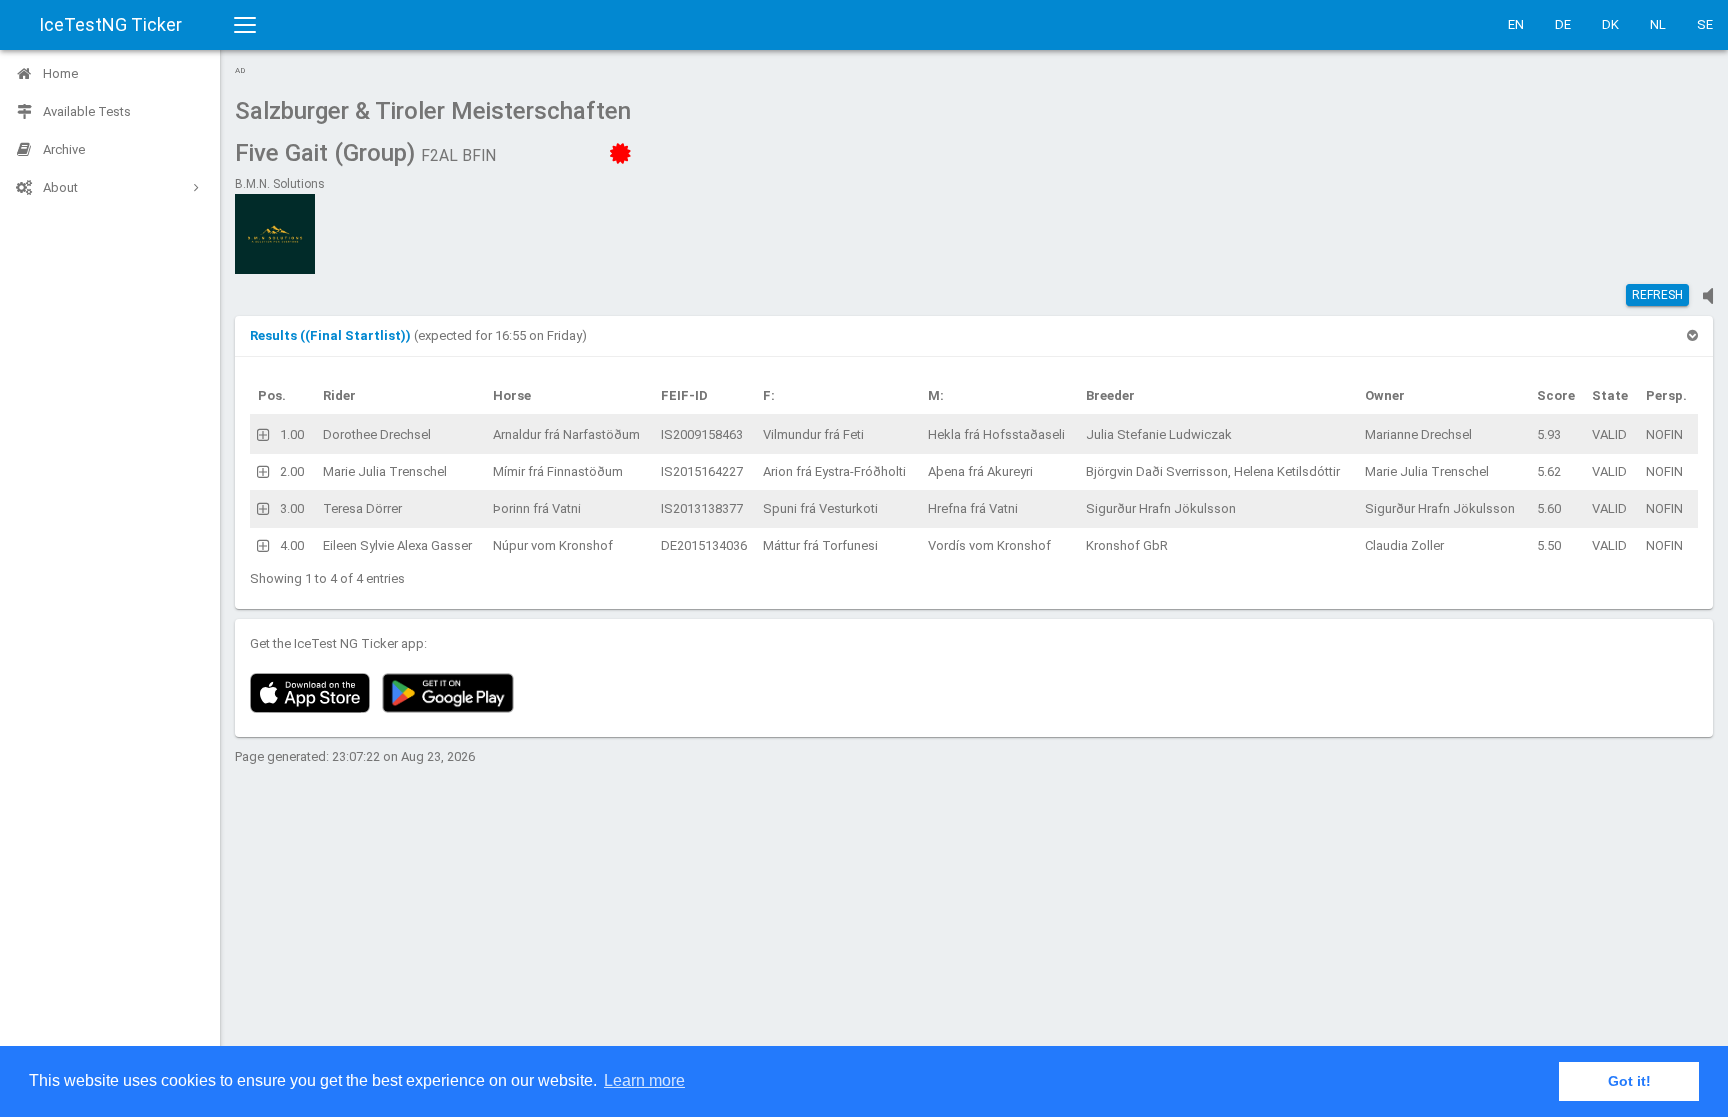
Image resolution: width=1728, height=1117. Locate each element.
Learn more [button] (644, 1080)
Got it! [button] (1629, 1081)
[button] (332, 335)
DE (1563, 24)
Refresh (1657, 295)
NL (1658, 24)
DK (1610, 24)
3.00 (292, 508)
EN (1516, 24)
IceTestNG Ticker (110, 24)
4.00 (292, 545)
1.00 (292, 434)
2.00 (292, 471)
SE (1705, 24)
